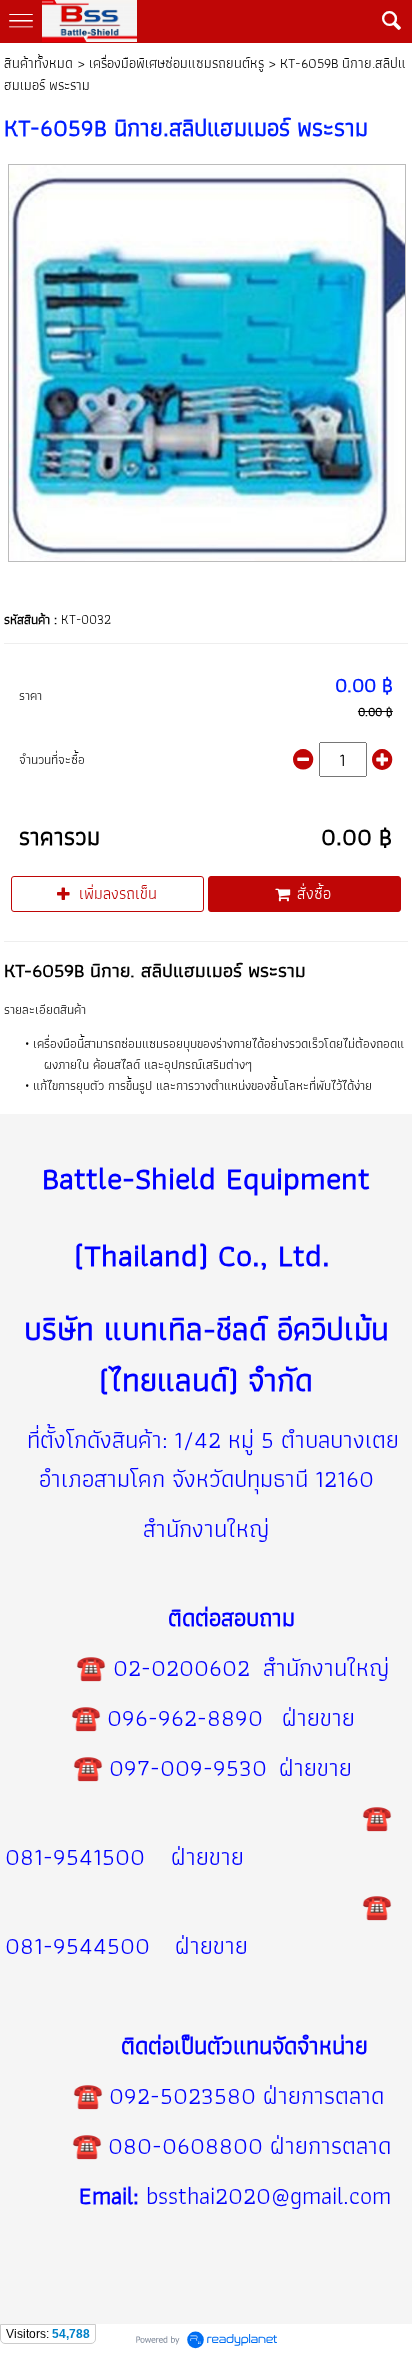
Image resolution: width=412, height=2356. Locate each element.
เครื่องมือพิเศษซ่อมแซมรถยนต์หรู (176, 63)
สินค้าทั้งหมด (38, 63)
